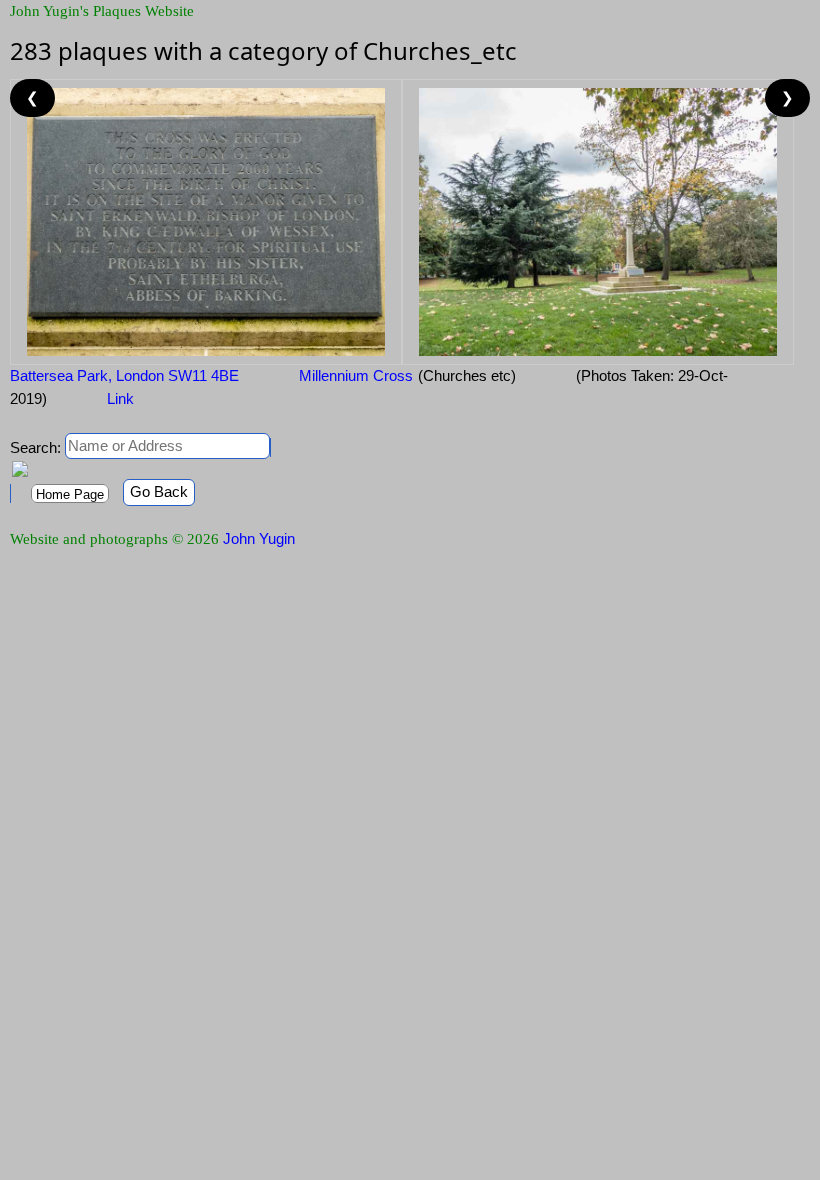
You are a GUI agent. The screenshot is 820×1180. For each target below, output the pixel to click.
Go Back (159, 491)
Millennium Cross (356, 375)
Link (120, 398)
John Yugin (259, 538)
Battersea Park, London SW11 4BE (124, 375)
